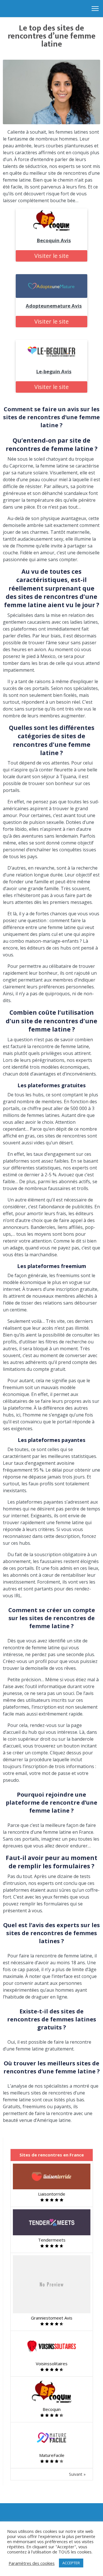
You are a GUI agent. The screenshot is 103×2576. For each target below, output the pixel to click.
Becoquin (52, 2409)
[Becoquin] (52, 2392)
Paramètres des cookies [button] (32, 2563)
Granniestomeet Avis (52, 2318)
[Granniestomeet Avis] (52, 2284)
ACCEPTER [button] (71, 2563)
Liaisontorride (52, 2194)
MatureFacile (52, 2455)
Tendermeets (52, 2240)
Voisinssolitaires (52, 2364)
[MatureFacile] (52, 2437)
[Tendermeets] (52, 2222)
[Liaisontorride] (52, 2176)
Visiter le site (51, 256)
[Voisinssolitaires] (52, 2346)
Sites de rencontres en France (52, 2155)
